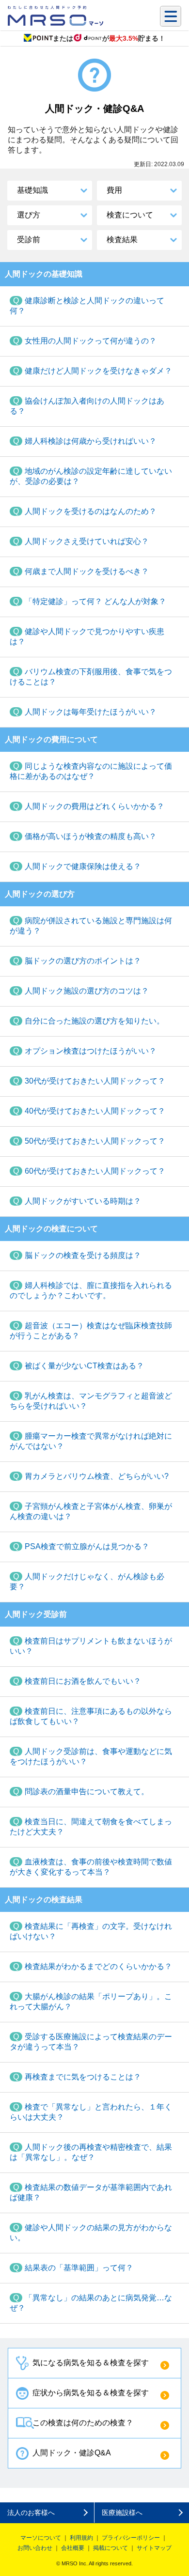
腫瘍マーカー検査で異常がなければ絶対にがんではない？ (91, 1441)
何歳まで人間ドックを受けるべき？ (87, 571)
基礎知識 (32, 190)
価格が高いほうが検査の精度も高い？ (91, 836)
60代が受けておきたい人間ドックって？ (95, 1171)
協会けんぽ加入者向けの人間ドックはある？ (87, 406)
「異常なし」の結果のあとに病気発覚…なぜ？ (91, 2303)
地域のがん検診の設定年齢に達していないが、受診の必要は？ (91, 476)
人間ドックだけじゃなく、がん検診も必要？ (87, 1582)
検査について (130, 215)
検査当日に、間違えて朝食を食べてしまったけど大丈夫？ (91, 1827)
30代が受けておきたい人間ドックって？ (95, 1081)
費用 (114, 190)
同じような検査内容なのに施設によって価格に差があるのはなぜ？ (91, 771)
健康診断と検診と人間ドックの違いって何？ (87, 306)
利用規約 (81, 2538)
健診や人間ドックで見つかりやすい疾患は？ (87, 636)
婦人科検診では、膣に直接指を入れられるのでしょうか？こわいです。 (91, 1290)
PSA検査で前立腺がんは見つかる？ (87, 1546)
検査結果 (122, 240)
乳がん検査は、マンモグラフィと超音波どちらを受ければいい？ (91, 1401)
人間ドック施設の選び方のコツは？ (87, 991)
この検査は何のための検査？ (83, 2423)
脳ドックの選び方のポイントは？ (83, 961)
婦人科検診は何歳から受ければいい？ (91, 441)
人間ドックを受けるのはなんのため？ (91, 511)
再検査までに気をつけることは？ (83, 2077)
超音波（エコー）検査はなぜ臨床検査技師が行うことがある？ (91, 1331)
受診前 (29, 240)
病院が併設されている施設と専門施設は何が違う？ (91, 926)
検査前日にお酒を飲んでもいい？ (83, 1681)
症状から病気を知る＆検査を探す (91, 2393)
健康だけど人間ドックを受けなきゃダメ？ (98, 371)
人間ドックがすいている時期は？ (83, 1201)
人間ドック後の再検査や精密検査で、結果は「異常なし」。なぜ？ (91, 2152)
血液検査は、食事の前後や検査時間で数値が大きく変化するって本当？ (91, 1867)
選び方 (29, 215)
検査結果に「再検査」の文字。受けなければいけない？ (91, 1931)
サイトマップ (154, 2548)
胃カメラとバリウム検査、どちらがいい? (97, 1476)
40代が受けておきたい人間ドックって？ (95, 1111)
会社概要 (73, 2548)
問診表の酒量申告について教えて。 (87, 1792)
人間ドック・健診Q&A (72, 2453)
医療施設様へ (122, 2513)
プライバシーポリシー (131, 2538)
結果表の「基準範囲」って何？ (79, 2268)
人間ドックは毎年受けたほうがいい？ (91, 712)
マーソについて (41, 2538)
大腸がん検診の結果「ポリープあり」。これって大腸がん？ (91, 2002)
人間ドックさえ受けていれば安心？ (87, 541)
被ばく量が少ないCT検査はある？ (84, 1366)
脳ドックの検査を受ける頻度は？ (83, 1255)
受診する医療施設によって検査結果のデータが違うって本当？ (91, 2042)
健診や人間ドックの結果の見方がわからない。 (91, 2233)
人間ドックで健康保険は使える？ (83, 866)
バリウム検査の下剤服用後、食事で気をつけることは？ (91, 677)
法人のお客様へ (31, 2513)
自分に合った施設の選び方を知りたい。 (94, 1021)
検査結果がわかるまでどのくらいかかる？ (98, 1966)
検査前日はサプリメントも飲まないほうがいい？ (91, 1646)
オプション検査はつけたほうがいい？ (91, 1051)
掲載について (110, 2548)
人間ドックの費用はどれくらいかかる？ (94, 806)
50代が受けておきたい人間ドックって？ (95, 1141)
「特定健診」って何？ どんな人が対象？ (95, 601)
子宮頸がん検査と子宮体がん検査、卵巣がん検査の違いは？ (91, 1511)
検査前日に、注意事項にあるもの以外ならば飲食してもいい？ (91, 1716)
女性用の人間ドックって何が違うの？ (91, 341)
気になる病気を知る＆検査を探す (91, 2363)
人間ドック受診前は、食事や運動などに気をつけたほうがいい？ (91, 1756)
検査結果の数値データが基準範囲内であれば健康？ (91, 2192)
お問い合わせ (35, 2548)
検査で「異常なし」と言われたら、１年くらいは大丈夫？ (91, 2112)
